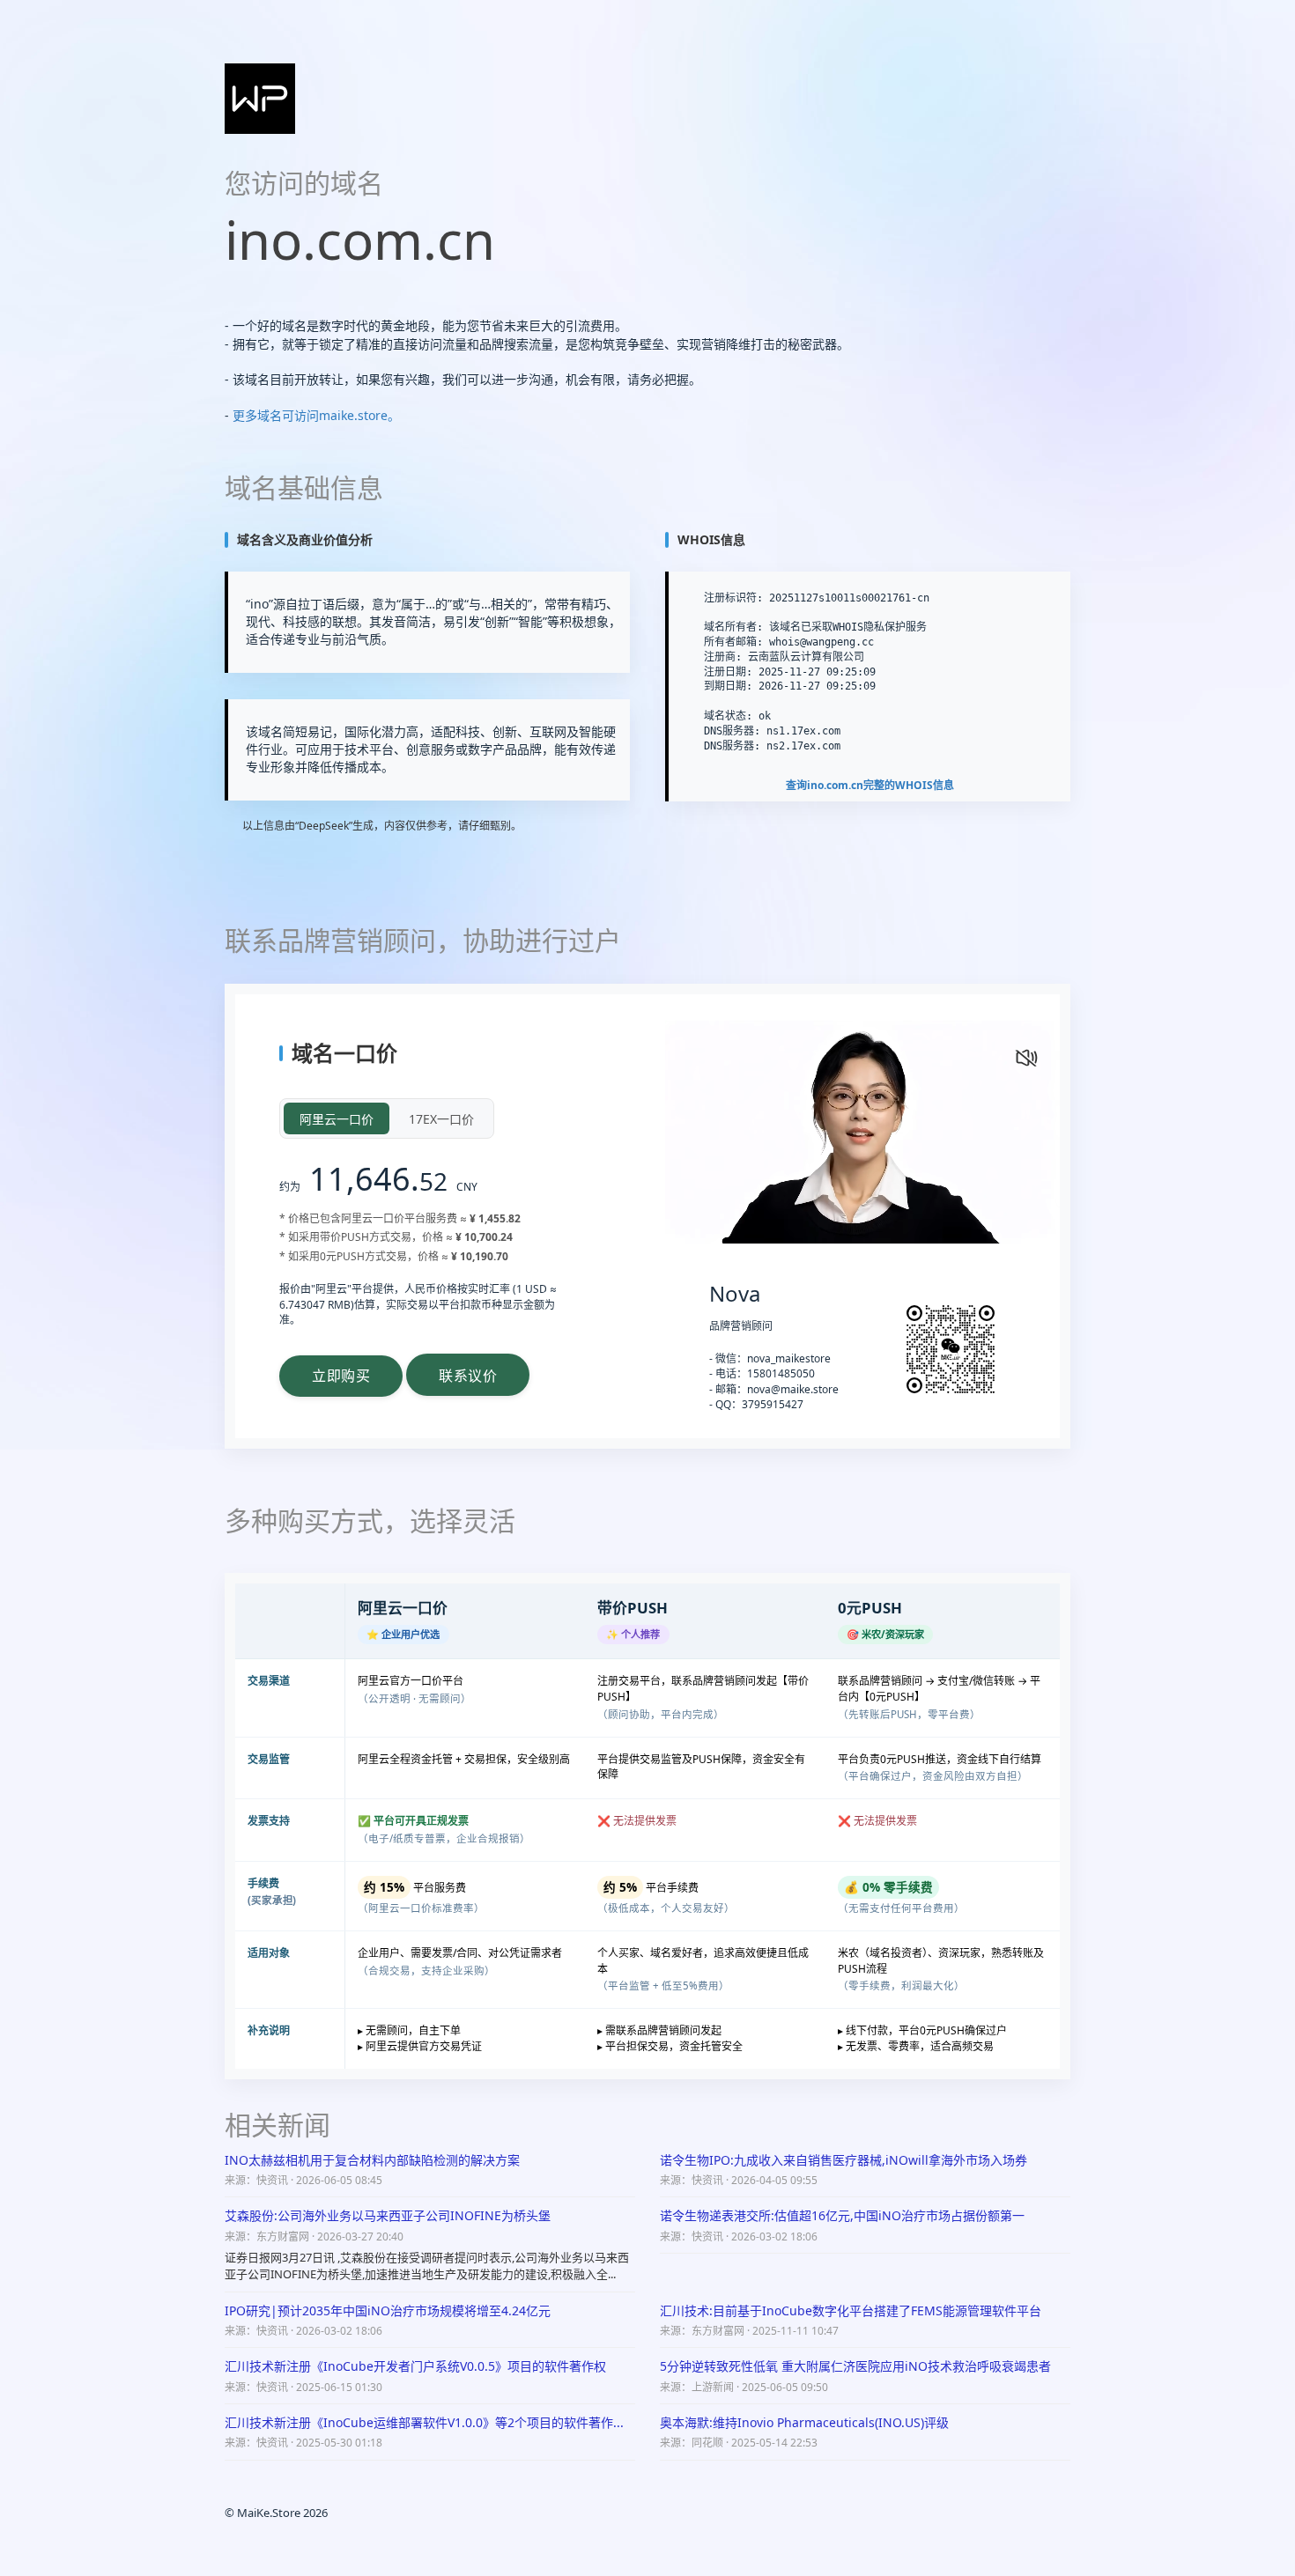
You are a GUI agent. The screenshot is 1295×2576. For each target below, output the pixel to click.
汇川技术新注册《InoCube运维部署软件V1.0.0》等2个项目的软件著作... (424, 2422)
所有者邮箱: (733, 642)
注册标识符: (733, 598)
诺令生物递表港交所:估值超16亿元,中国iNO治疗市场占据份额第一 (842, 2215)
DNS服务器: (732, 731)
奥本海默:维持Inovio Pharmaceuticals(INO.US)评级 (804, 2422)
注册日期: (728, 672)
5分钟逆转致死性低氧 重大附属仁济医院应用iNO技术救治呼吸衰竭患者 (855, 2366)
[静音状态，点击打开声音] (1025, 1056)
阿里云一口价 (337, 1119)
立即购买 (341, 1376)
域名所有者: (733, 627)
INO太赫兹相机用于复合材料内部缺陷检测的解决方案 (372, 2160)
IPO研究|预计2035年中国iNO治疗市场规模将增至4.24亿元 (388, 2310)
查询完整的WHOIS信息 (870, 785)
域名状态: (728, 716)
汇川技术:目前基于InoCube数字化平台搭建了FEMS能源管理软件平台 (851, 2310)
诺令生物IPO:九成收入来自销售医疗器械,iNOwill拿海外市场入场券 (844, 2160)
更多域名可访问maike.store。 (316, 415)
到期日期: (728, 686)
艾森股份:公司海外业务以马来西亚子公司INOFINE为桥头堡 (388, 2215)
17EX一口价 (441, 1119)
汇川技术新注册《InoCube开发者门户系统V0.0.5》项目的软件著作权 (415, 2366)
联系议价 (468, 1376)
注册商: (723, 657)
